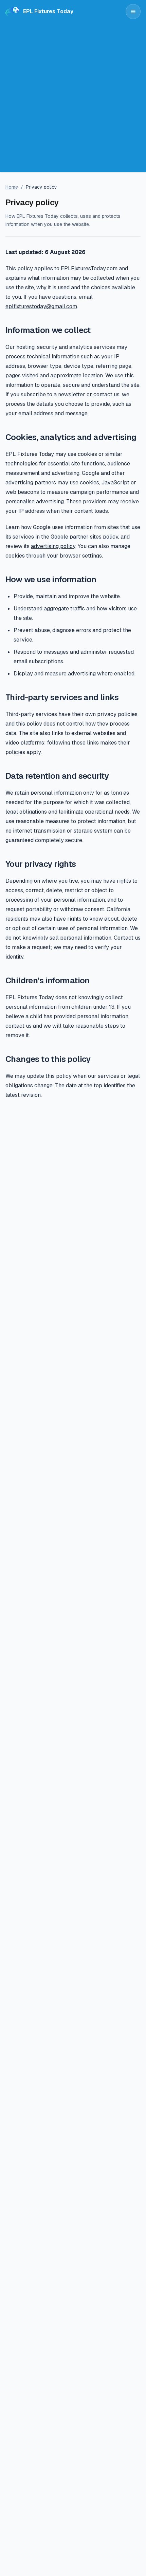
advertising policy (53, 546)
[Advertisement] (73, 99)
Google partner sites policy (84, 537)
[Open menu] (133, 12)
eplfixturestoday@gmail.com (41, 306)
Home (12, 187)
